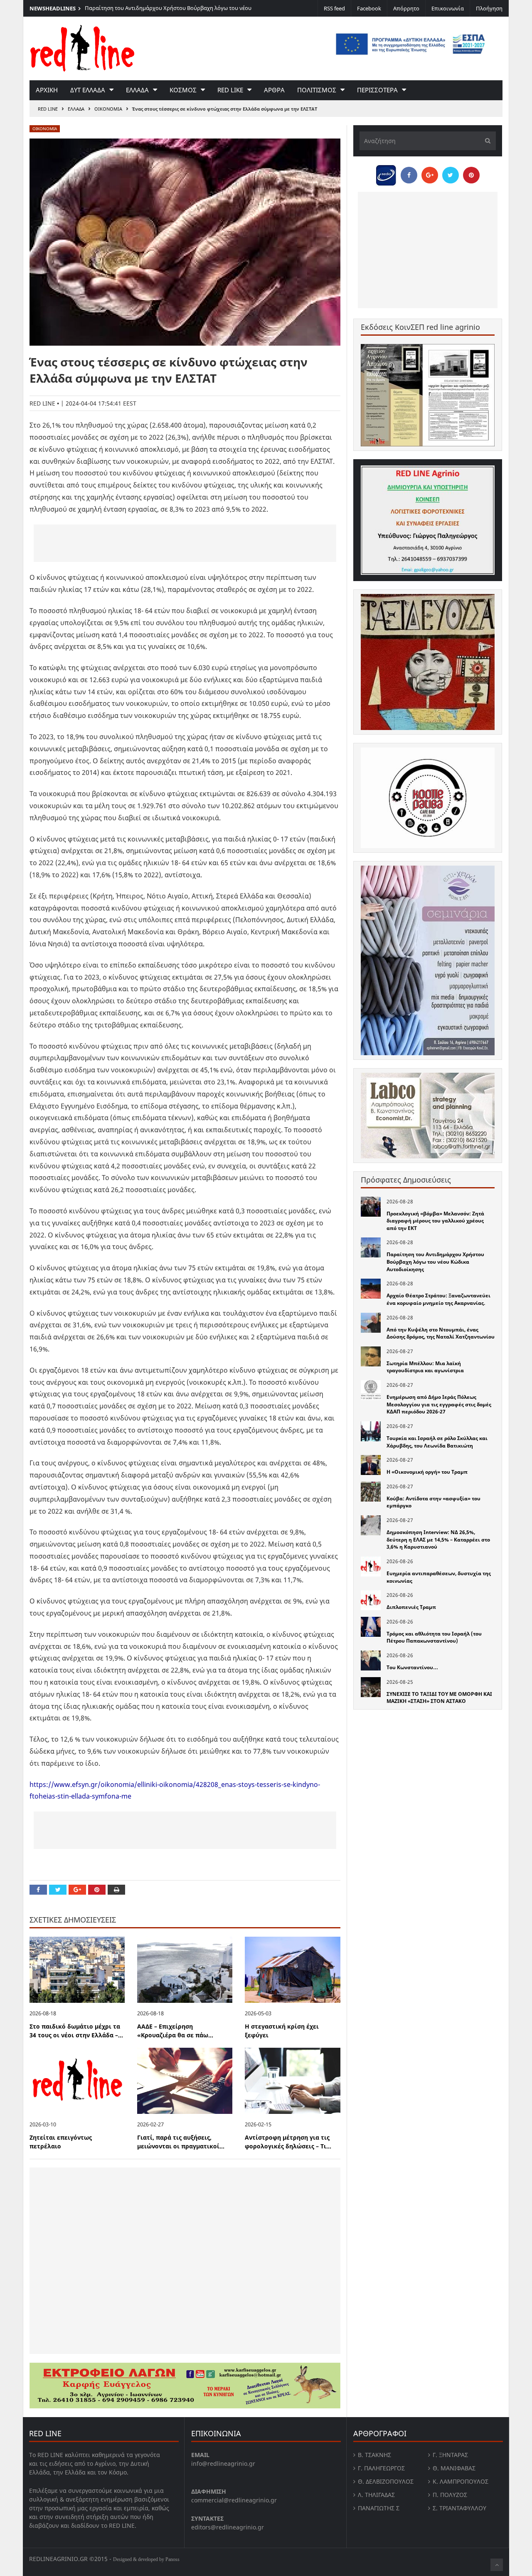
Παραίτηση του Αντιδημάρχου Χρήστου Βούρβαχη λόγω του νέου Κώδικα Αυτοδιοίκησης (435, 1262)
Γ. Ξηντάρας (450, 2455)
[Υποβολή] (485, 141)
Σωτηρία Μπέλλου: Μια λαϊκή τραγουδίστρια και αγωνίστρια (425, 1367)
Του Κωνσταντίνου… (412, 1667)
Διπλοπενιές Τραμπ (411, 1607)
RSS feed (334, 8)
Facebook (369, 8)
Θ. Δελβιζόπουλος (386, 2481)
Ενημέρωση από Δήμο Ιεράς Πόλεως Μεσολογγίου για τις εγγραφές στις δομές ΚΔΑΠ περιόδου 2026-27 (439, 1404)
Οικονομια (108, 109)
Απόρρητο (406, 8)
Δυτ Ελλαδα (88, 90)
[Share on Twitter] (58, 1890)
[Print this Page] (116, 1890)
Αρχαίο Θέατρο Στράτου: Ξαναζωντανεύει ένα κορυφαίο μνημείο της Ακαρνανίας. (438, 1299)
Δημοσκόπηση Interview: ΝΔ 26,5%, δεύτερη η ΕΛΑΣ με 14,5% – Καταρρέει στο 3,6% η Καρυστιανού (438, 1539)
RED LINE (48, 109)
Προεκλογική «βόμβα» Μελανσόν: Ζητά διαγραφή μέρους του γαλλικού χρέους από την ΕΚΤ (435, 1221)
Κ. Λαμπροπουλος (461, 2481)
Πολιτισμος (317, 90)
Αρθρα (274, 90)
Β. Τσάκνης (374, 2455)
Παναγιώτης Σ (379, 2508)
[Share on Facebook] (38, 1890)
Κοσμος (183, 90)
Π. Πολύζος (450, 2495)
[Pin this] (97, 1890)
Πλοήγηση (489, 8)
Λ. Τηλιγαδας (376, 2495)
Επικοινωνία (448, 8)
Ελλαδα (137, 90)
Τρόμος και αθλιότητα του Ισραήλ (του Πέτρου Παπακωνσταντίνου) (434, 1637)
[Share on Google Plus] (77, 1890)
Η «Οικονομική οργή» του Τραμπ (427, 1472)
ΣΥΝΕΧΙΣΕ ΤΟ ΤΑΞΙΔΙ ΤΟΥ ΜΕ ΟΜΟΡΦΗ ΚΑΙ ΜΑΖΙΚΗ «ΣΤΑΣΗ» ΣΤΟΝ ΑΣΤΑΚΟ (439, 1698)
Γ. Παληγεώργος (381, 2468)
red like (230, 90)
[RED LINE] (82, 47)
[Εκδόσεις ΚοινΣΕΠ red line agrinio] (428, 395)
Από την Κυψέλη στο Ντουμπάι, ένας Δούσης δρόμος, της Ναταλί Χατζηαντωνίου (441, 1333)
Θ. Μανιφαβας (454, 2468)
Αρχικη (47, 90)
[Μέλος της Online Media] (386, 173)
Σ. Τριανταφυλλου (459, 2508)
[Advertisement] (185, 543)
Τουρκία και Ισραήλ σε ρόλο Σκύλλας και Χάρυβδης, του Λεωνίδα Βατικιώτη (437, 1442)
